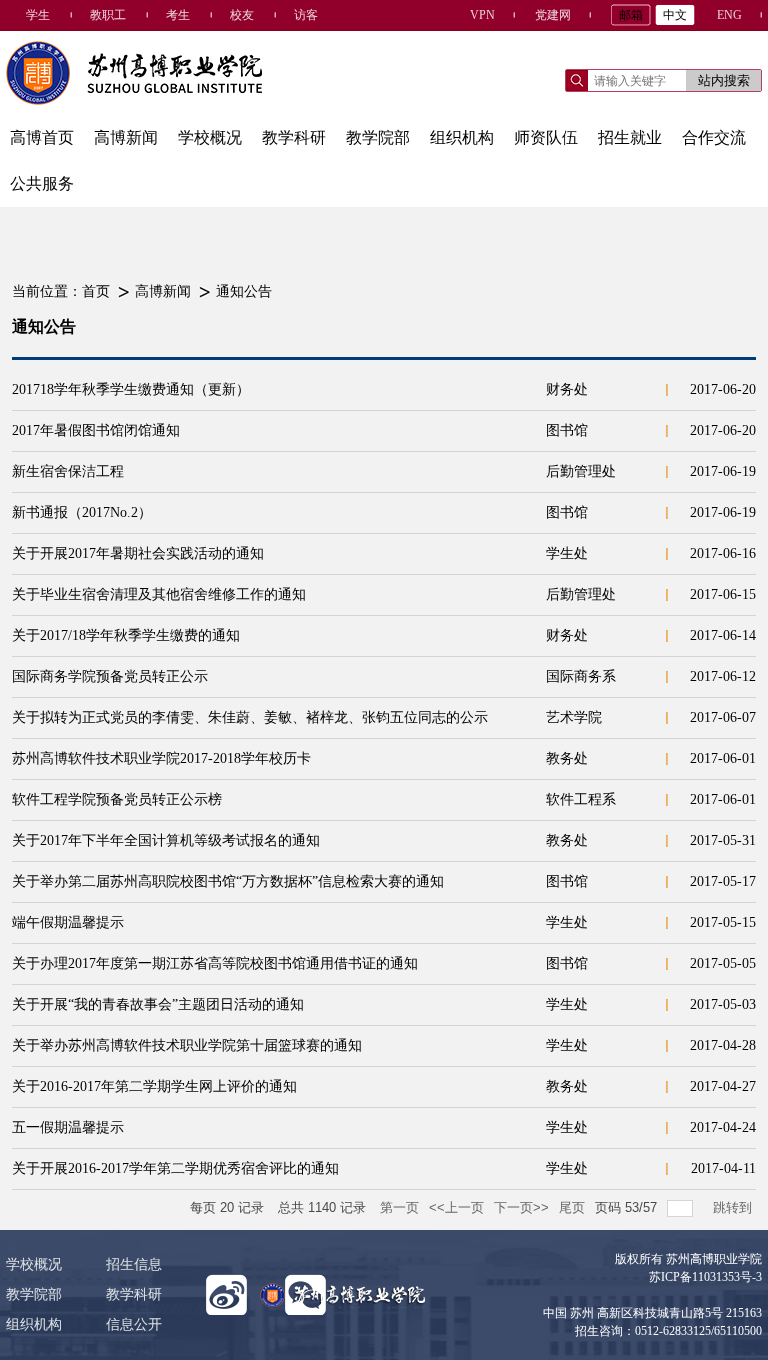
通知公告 (244, 291)
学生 (38, 15)
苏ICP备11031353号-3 (705, 1277)
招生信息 (134, 1264)
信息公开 (134, 1324)
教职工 (108, 15)
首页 (96, 291)
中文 (675, 15)
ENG (729, 15)
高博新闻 (126, 137)
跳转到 (734, 1207)
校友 (242, 15)
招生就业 (630, 137)
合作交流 (714, 137)
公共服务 (42, 183)
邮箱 (631, 15)
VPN (482, 15)
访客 (306, 15)
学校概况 (210, 137)
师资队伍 (546, 137)
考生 (178, 15)
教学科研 (294, 137)
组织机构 (462, 137)
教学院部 (378, 137)
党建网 (553, 15)
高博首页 (42, 137)
